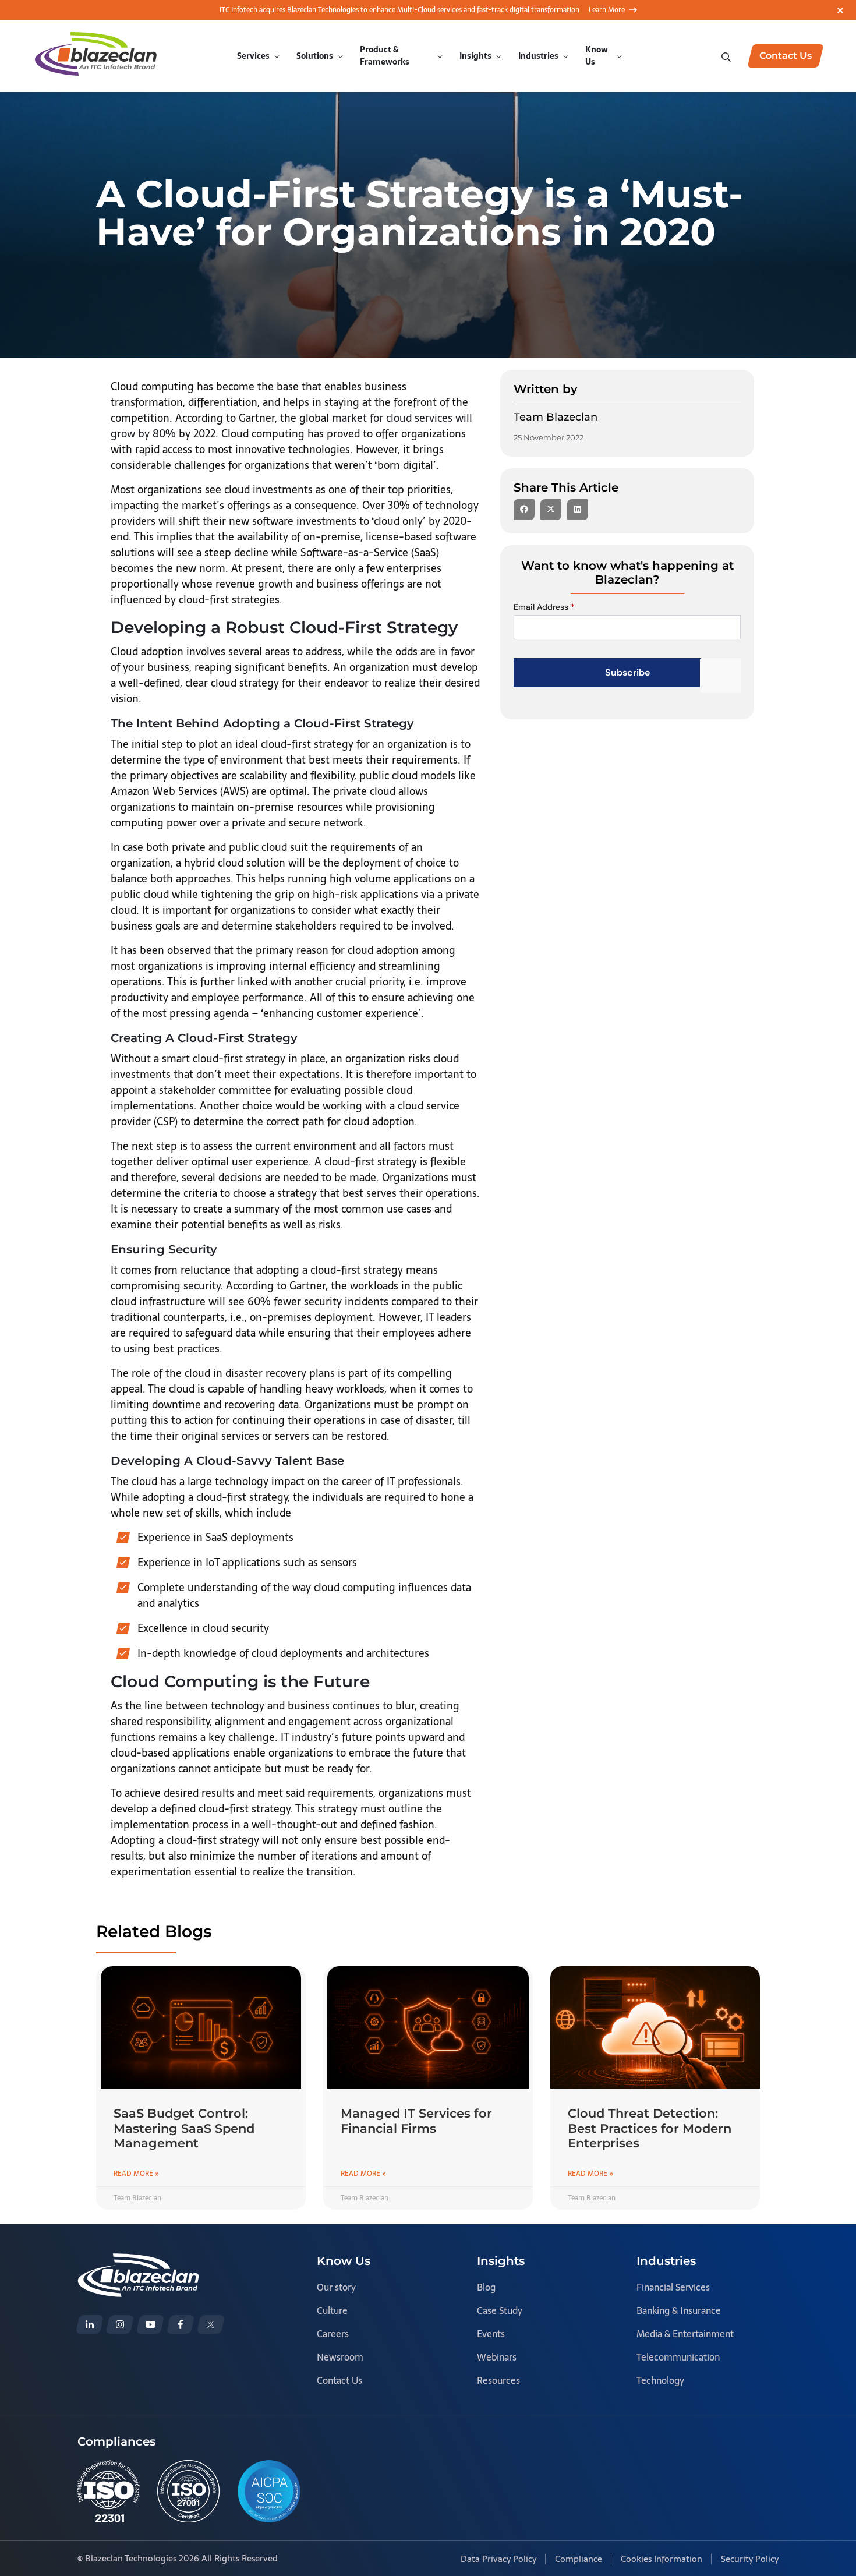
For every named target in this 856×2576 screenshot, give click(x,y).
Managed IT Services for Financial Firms (416, 2121)
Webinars (497, 2357)
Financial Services (673, 2287)
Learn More (607, 10)
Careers (333, 2334)
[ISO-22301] (109, 2491)
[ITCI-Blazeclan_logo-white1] (138, 2261)
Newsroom (340, 2357)
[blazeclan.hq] (181, 2324)
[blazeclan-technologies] (90, 2324)
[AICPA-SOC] (269, 2491)
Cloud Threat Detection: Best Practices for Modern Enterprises (650, 2128)
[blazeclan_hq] (211, 2324)
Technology (660, 2380)
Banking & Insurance (679, 2310)
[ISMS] (188, 2491)
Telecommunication (678, 2357)
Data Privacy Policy (498, 2559)
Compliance (579, 2559)
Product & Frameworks (385, 56)
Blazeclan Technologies (131, 2558)
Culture (332, 2310)
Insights (475, 56)
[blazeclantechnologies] (120, 2324)
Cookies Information (662, 2559)
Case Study (500, 2310)
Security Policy (750, 2559)
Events (491, 2334)
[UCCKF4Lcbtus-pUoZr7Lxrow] (150, 2324)
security (202, 1286)
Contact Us (339, 2380)
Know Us (597, 56)
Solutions (315, 56)
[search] (727, 56)
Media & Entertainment (685, 2334)
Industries (538, 56)
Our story (336, 2287)
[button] (524, 510)
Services (253, 56)
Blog (486, 2287)
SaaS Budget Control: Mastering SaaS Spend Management (184, 2128)
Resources (498, 2380)
